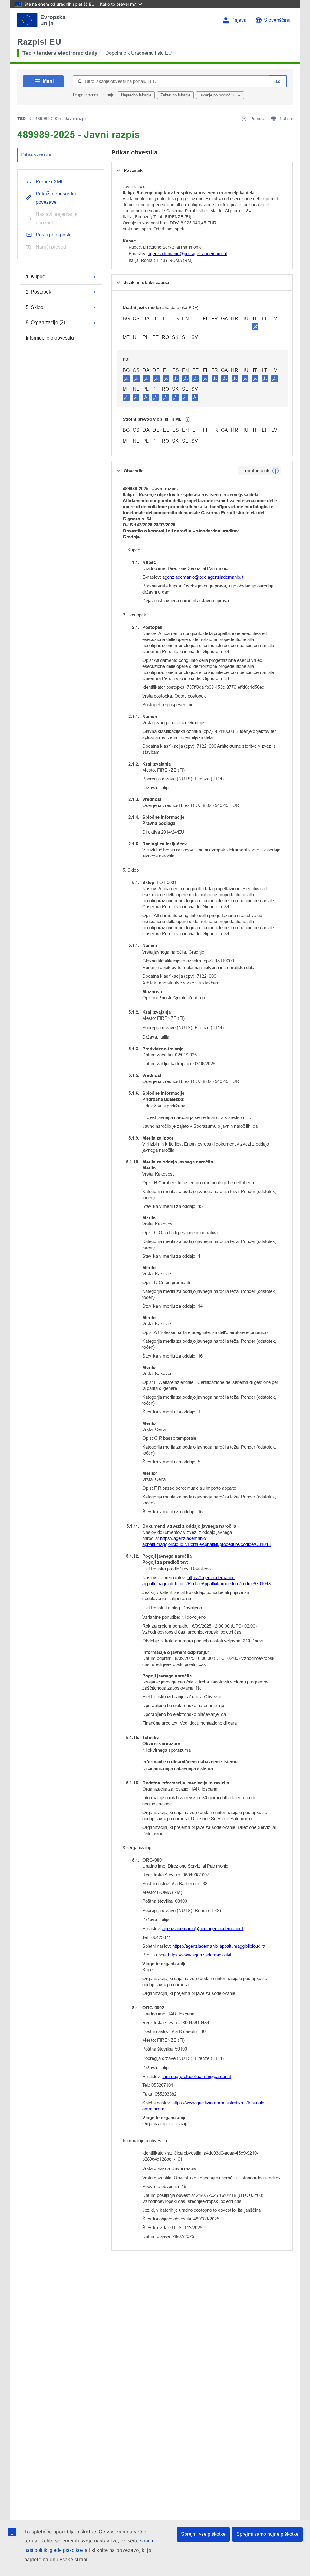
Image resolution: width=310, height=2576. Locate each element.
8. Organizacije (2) (45, 322)
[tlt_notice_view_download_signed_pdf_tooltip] (255, 327)
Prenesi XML (50, 182)
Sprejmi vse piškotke (203, 2534)
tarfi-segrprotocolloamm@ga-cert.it (197, 2076)
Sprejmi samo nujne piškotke (267, 2534)
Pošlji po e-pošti (53, 235)
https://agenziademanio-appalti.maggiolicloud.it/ (219, 1946)
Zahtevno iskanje (175, 95)
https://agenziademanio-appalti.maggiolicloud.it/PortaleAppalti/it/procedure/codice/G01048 (206, 1541)
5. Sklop (35, 307)
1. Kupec (35, 276)
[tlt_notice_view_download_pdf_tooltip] (126, 378)
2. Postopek (38, 292)
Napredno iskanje (136, 95)
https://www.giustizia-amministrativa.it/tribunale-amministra (204, 2106)
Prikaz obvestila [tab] (36, 154)
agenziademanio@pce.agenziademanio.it (187, 254)
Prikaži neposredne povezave (57, 198)
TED (21, 119)
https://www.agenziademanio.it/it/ (200, 1955)
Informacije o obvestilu (50, 338)
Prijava (239, 20)
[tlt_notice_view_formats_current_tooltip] (275, 471)
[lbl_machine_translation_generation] (187, 420)
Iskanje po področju (217, 95)
